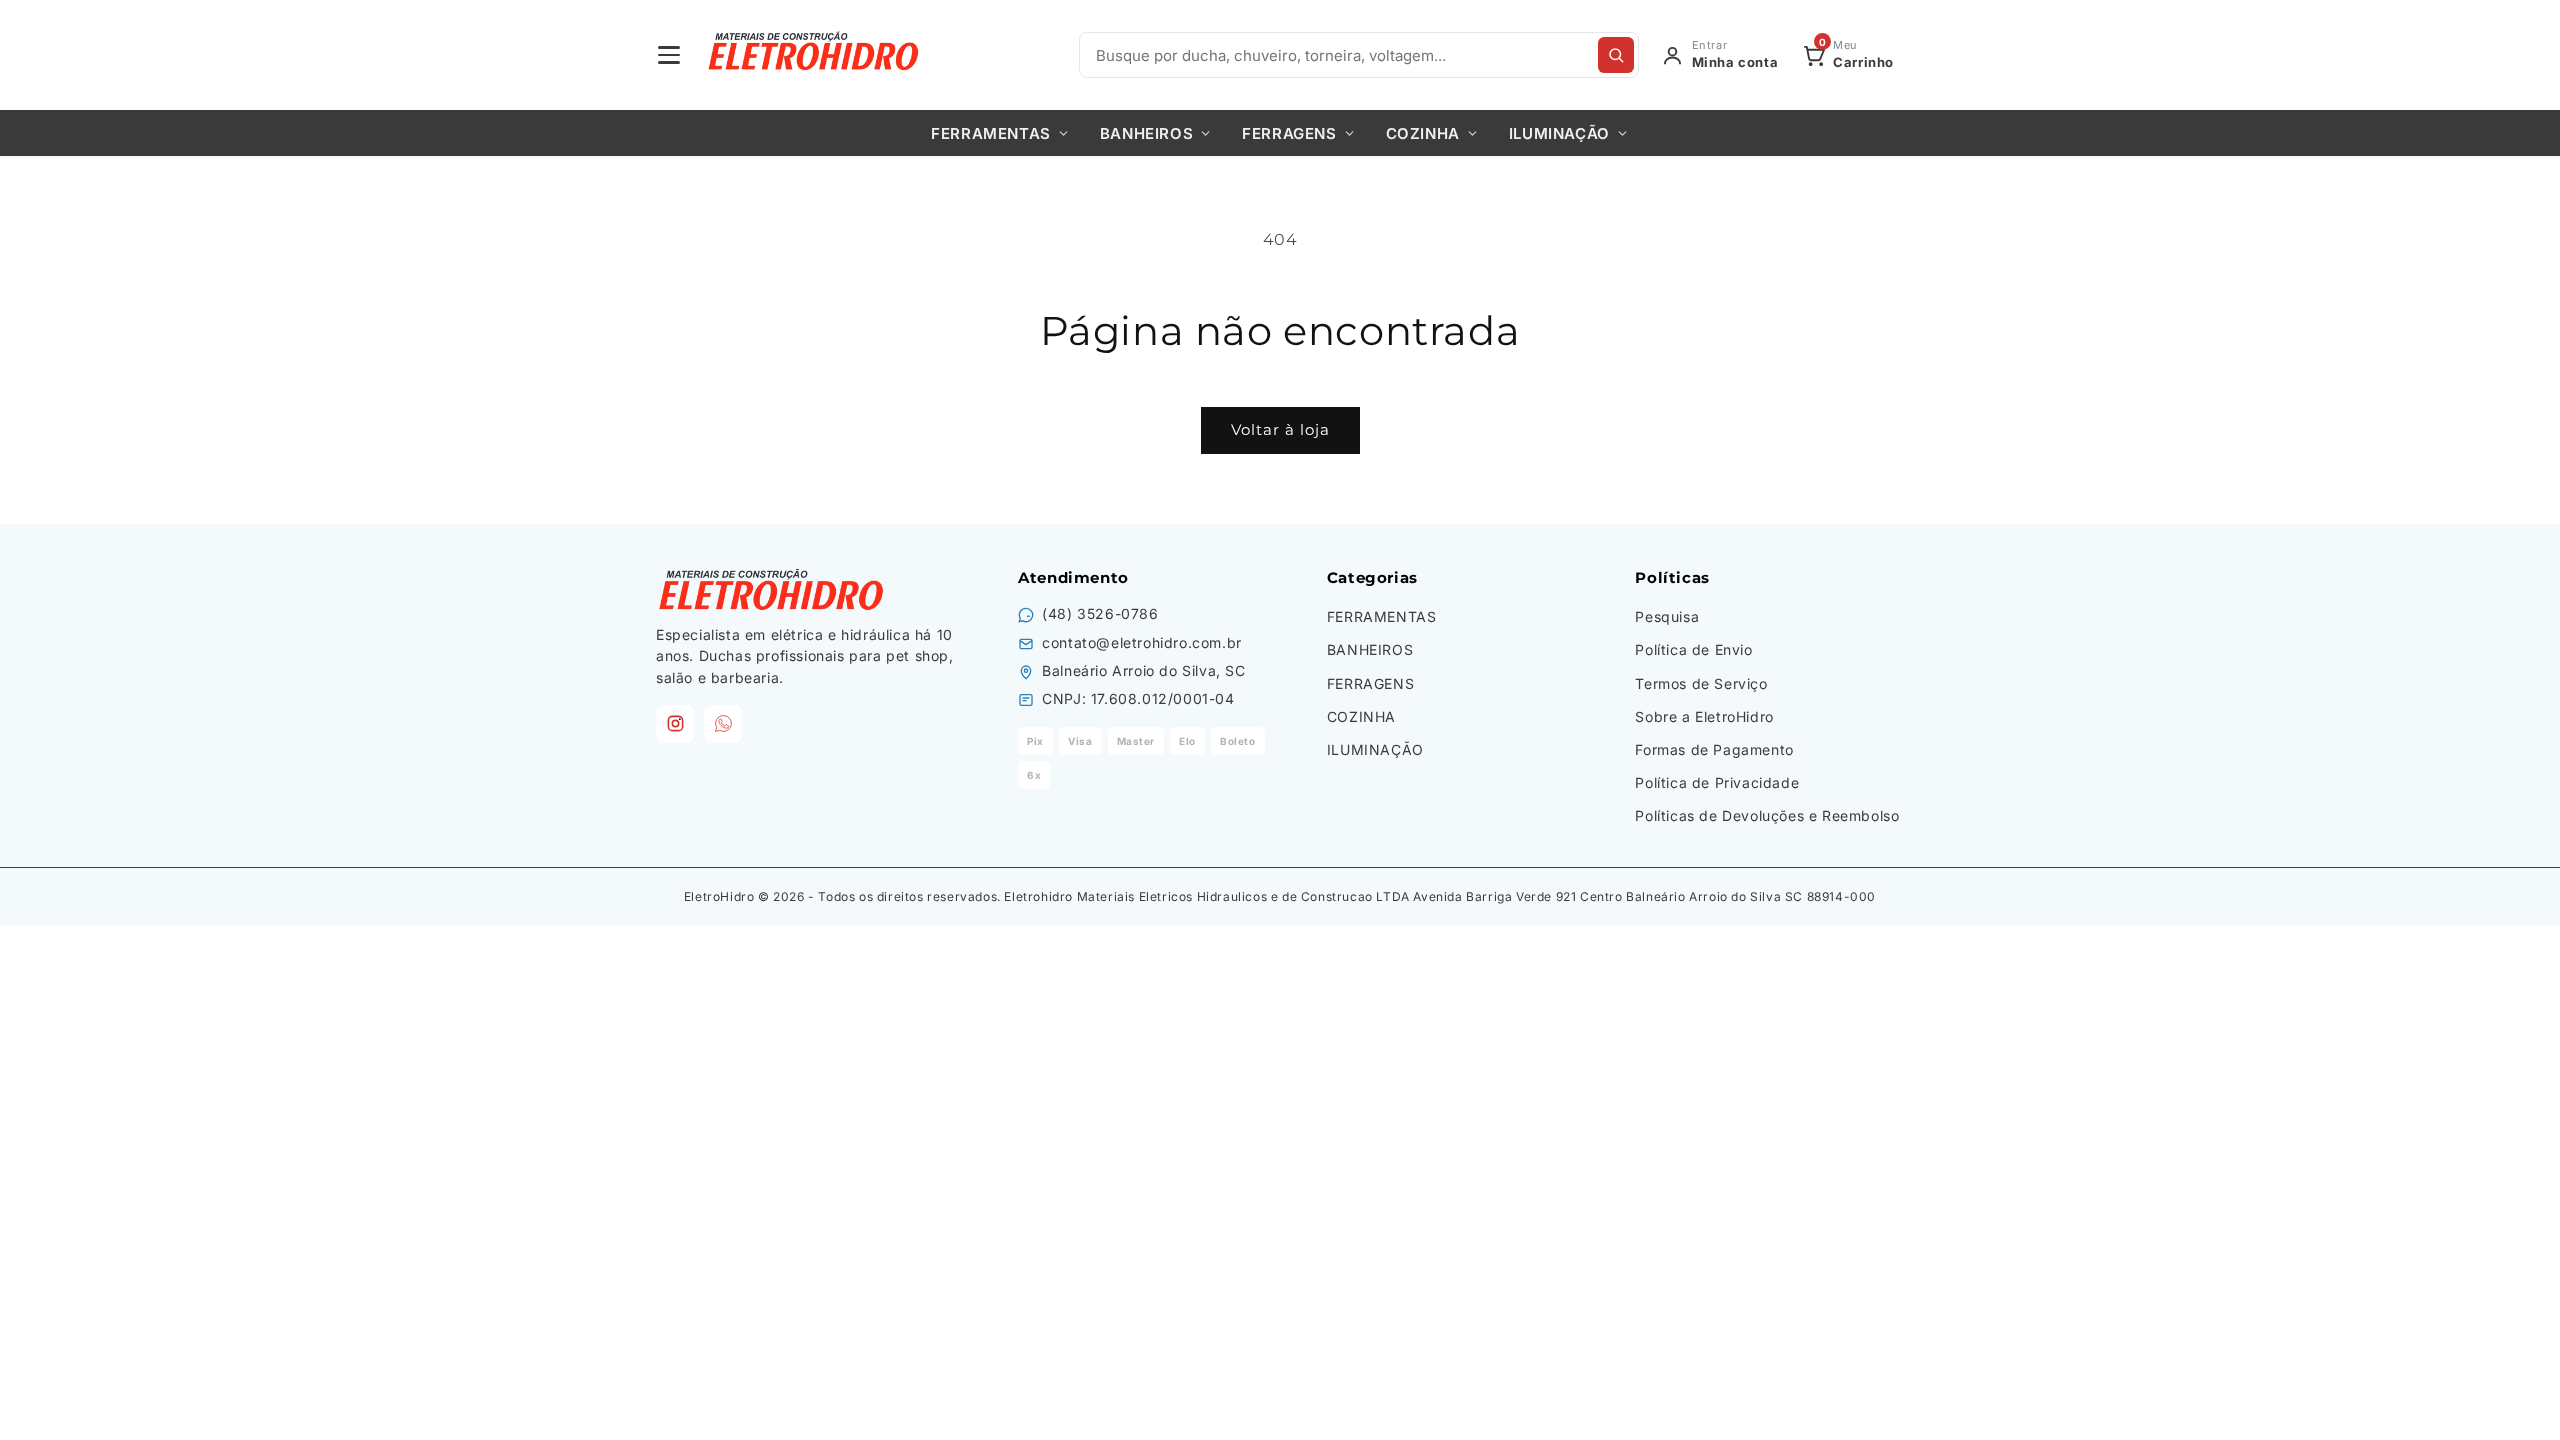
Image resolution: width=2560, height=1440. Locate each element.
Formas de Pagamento (1714, 749)
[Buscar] (1616, 55)
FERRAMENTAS (991, 133)
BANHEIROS (1146, 133)
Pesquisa (1667, 616)
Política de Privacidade (1717, 782)
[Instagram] (675, 724)
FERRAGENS (1289, 133)
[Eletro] (815, 55)
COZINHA (1423, 133)
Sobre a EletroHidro (1704, 716)
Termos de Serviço (1701, 683)
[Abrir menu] (669, 55)
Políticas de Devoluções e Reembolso (1767, 815)
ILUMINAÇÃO (1559, 133)
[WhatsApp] (723, 724)
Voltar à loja (1280, 429)
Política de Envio (1693, 649)
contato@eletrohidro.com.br (1142, 642)
